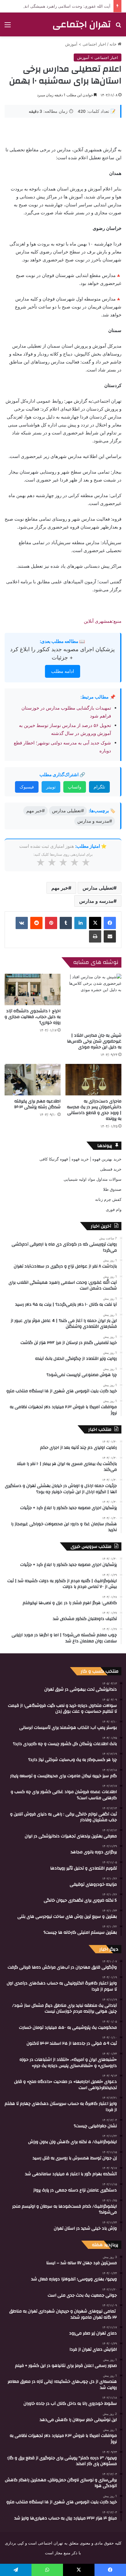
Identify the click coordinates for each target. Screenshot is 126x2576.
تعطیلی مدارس (98, 888)
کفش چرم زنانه (108, 1199)
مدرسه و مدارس (96, 901)
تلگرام (99, 787)
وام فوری (114, 1209)
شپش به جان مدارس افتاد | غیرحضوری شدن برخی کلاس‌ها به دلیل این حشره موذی (94, 1041)
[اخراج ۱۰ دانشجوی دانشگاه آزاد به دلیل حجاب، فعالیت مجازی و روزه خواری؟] (33, 989)
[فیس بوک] (110, 923)
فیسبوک (27, 787)
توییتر (51, 787)
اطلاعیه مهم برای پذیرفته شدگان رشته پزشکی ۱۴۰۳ (37, 1104)
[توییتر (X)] (95, 923)
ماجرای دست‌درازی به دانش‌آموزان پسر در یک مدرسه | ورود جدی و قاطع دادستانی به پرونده (94, 1110)
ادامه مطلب (63, 671)
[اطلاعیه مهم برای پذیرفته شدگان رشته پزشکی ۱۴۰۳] (33, 1080)
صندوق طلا (112, 1189)
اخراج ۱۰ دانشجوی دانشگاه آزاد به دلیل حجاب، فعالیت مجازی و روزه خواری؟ (33, 1017)
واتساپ (75, 787)
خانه (114, 44)
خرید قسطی (111, 1169)
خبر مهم (60, 888)
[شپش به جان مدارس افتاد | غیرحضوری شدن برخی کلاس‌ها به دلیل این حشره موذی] (93, 1002)
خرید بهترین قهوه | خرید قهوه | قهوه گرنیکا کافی (80, 1159)
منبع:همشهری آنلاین (103, 621)
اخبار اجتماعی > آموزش (86, 44)
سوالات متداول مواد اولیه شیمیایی (93, 1179)
